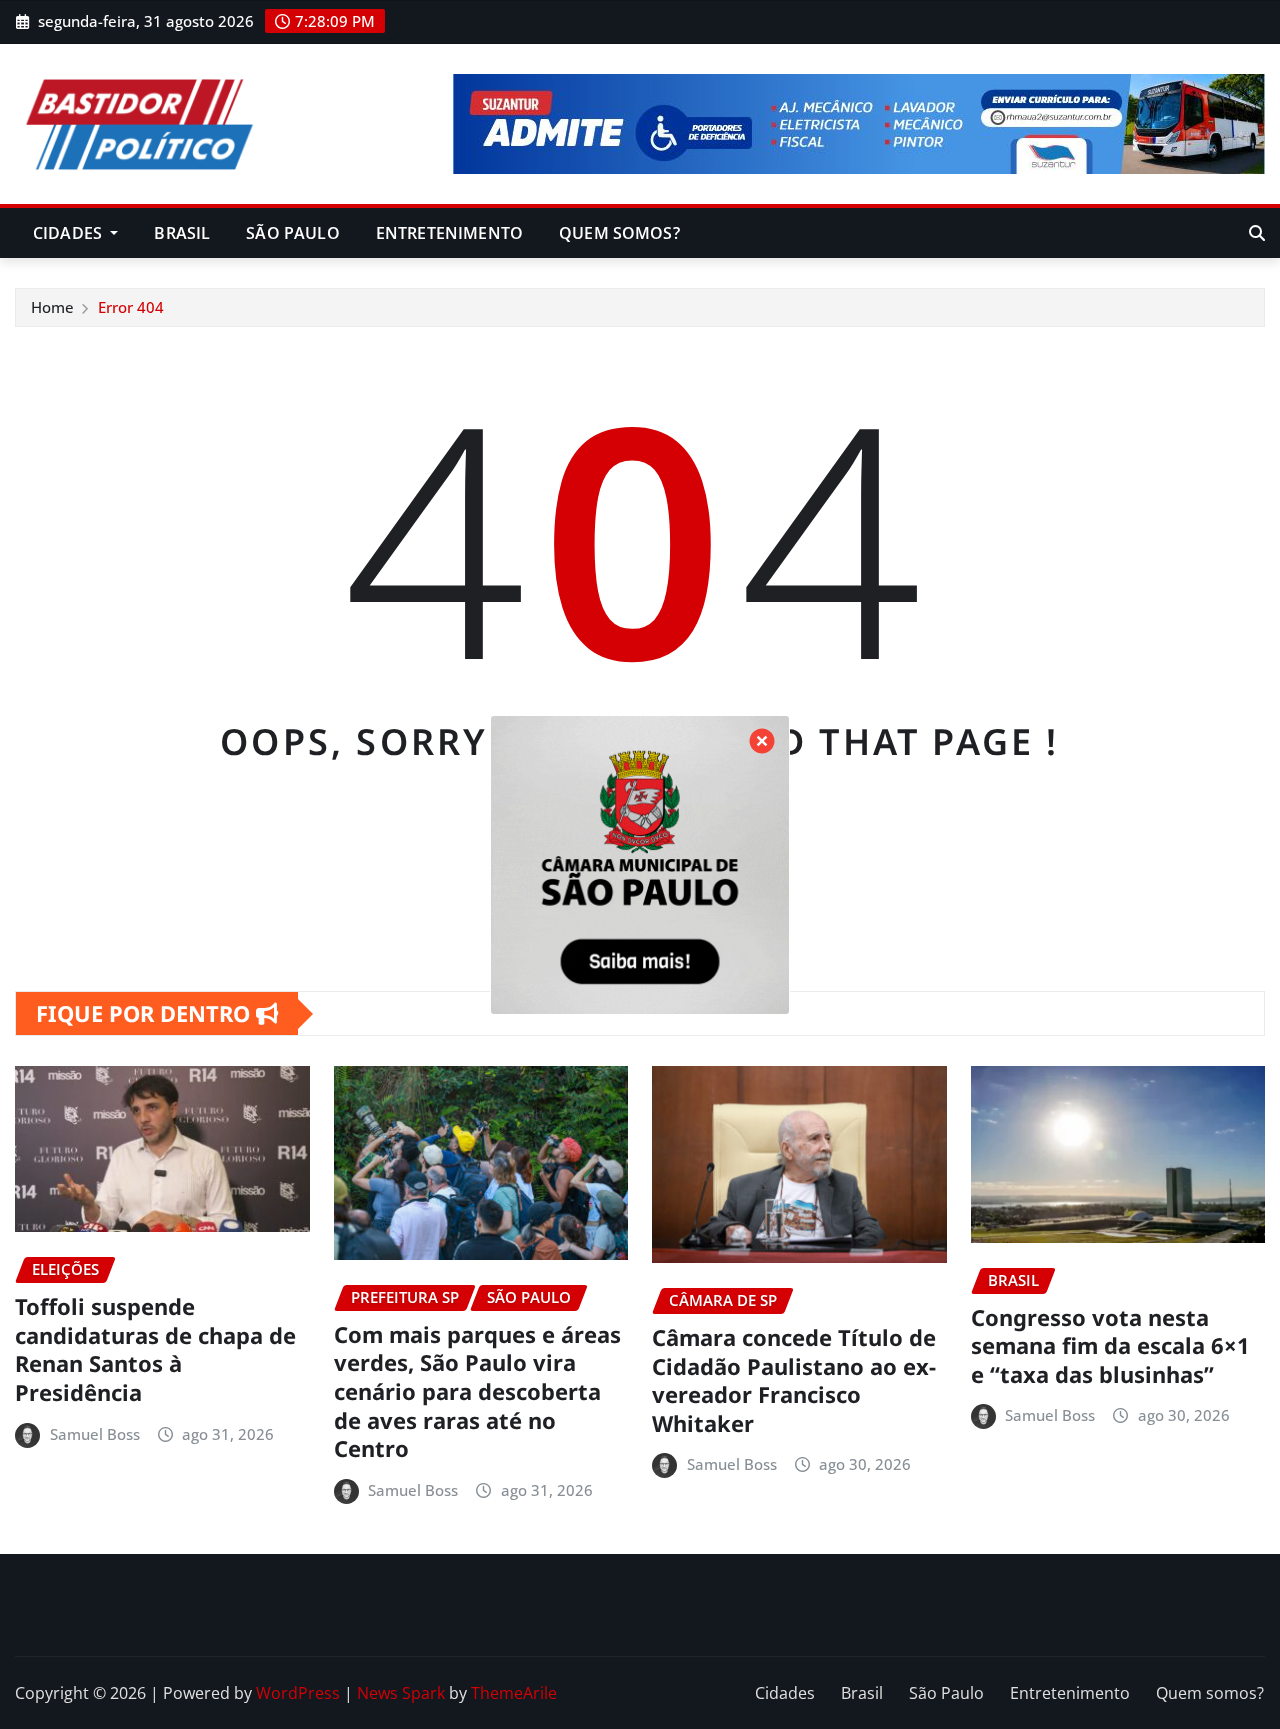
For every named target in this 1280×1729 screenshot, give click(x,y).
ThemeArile (514, 1693)
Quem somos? (619, 233)
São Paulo (292, 233)
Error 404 (131, 307)
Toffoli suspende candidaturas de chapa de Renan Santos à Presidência (155, 1349)
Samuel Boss (95, 1434)
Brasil (182, 233)
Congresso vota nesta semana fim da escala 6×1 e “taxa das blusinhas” (1110, 1345)
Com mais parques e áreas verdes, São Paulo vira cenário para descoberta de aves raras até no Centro (477, 1391)
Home (52, 307)
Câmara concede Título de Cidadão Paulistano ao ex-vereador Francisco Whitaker (794, 1380)
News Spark (401, 1693)
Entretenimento (449, 233)
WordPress (298, 1693)
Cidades (69, 233)
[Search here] (1257, 233)
